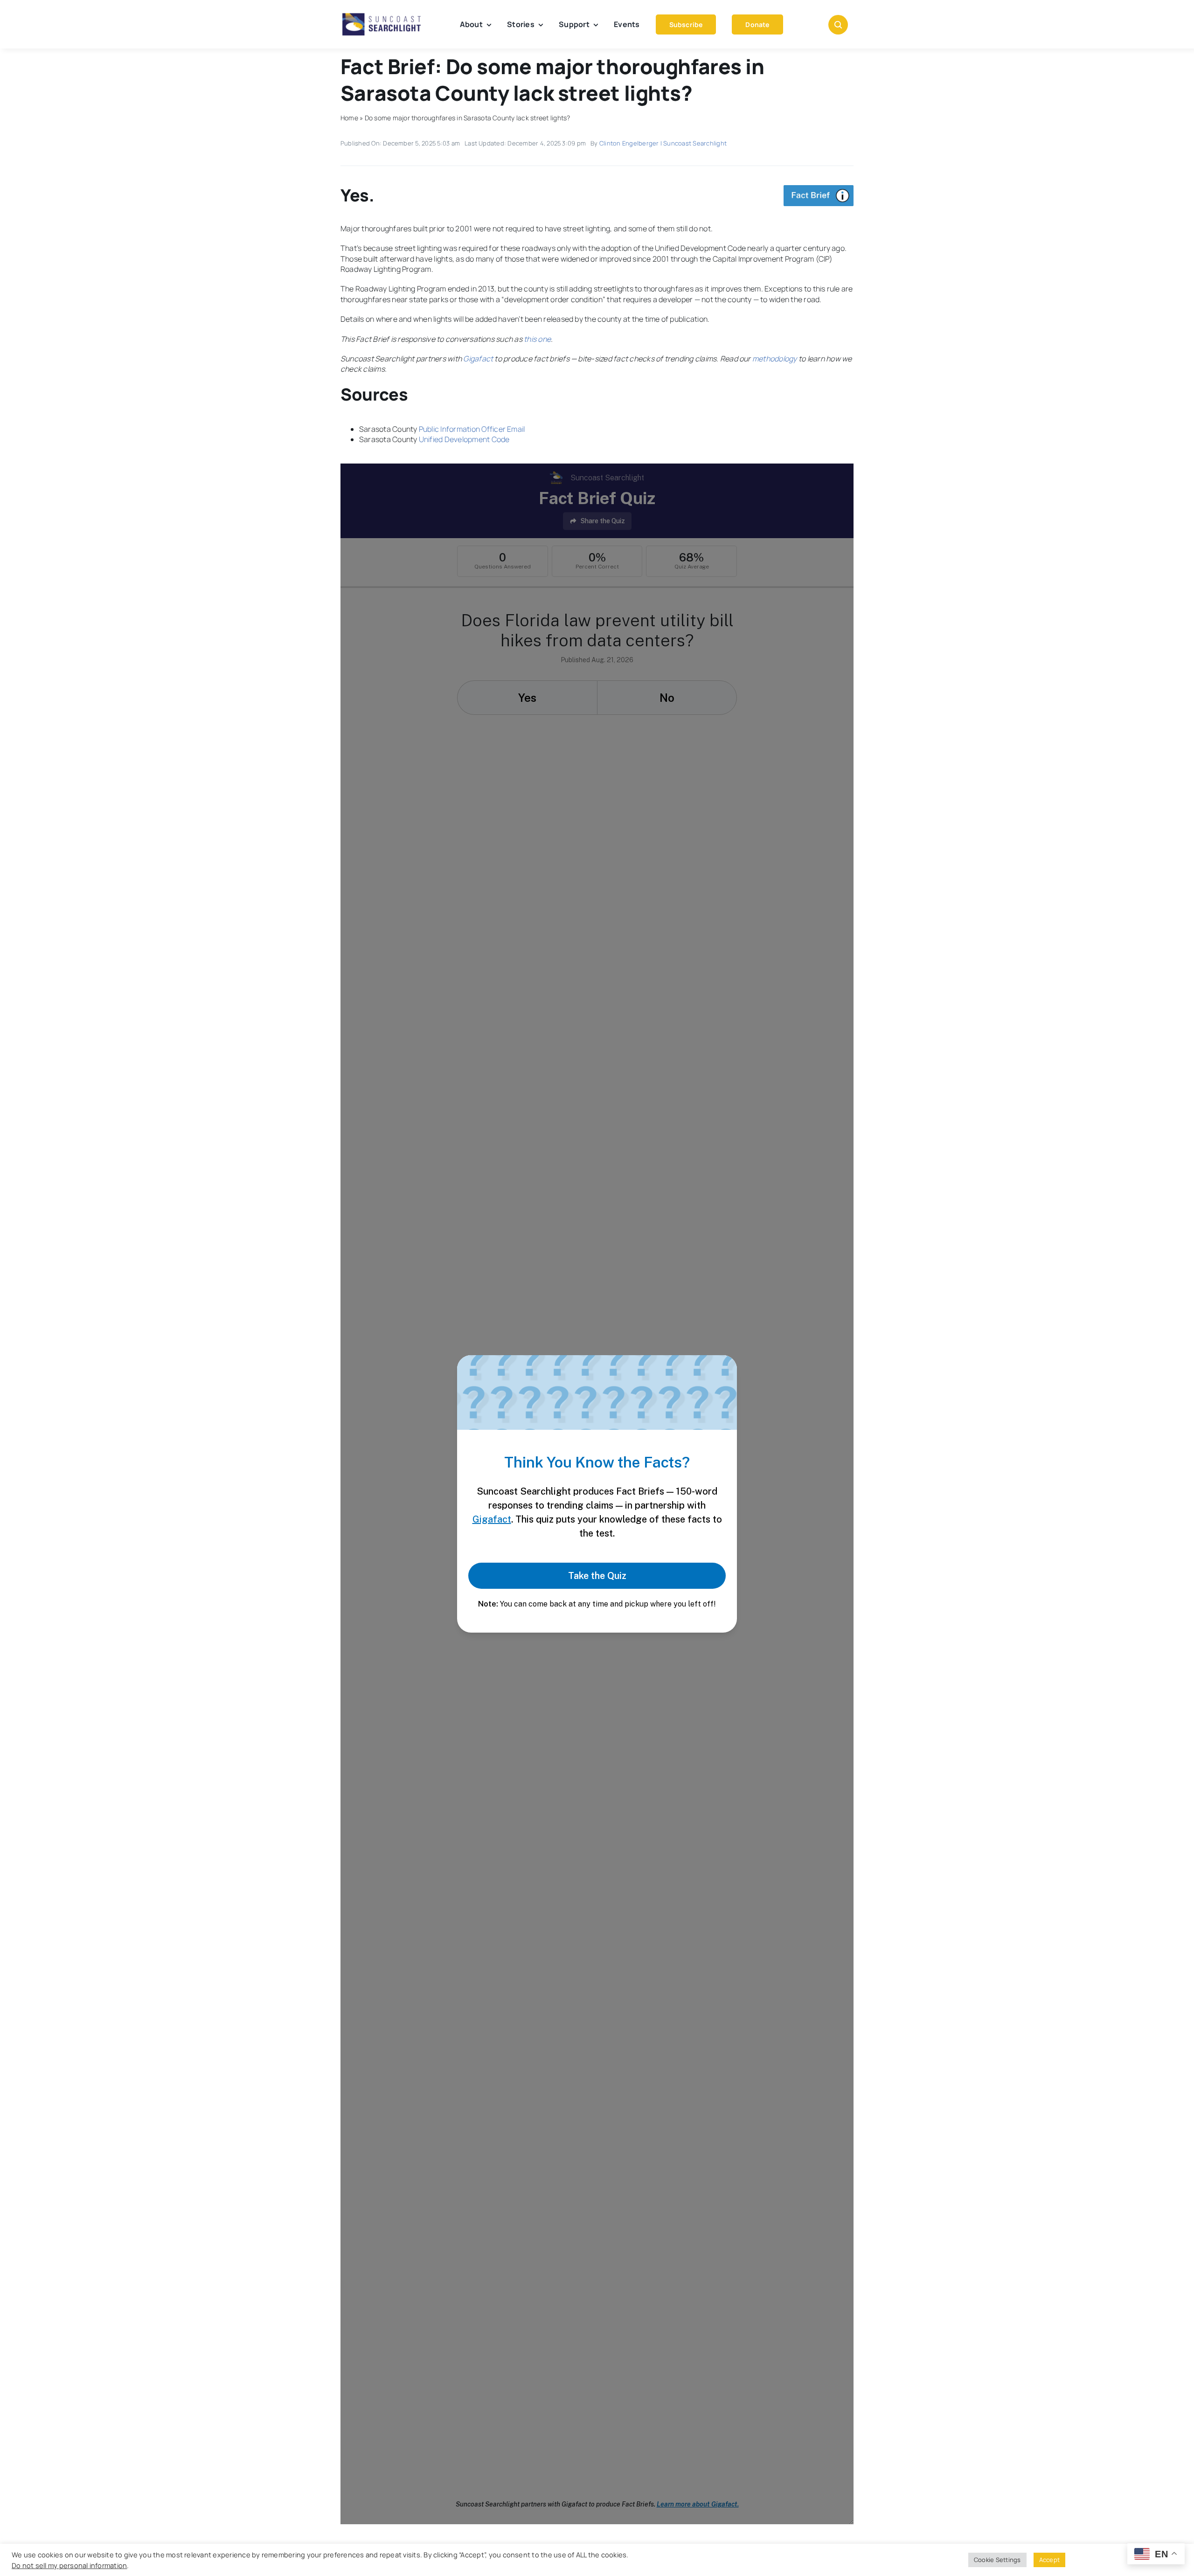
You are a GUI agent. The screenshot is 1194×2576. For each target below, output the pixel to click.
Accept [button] (1049, 2560)
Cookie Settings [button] (997, 2560)
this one (537, 339)
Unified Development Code (464, 439)
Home (349, 118)
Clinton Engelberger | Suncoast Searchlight (663, 143)
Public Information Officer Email (472, 429)
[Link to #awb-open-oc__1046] (838, 25)
